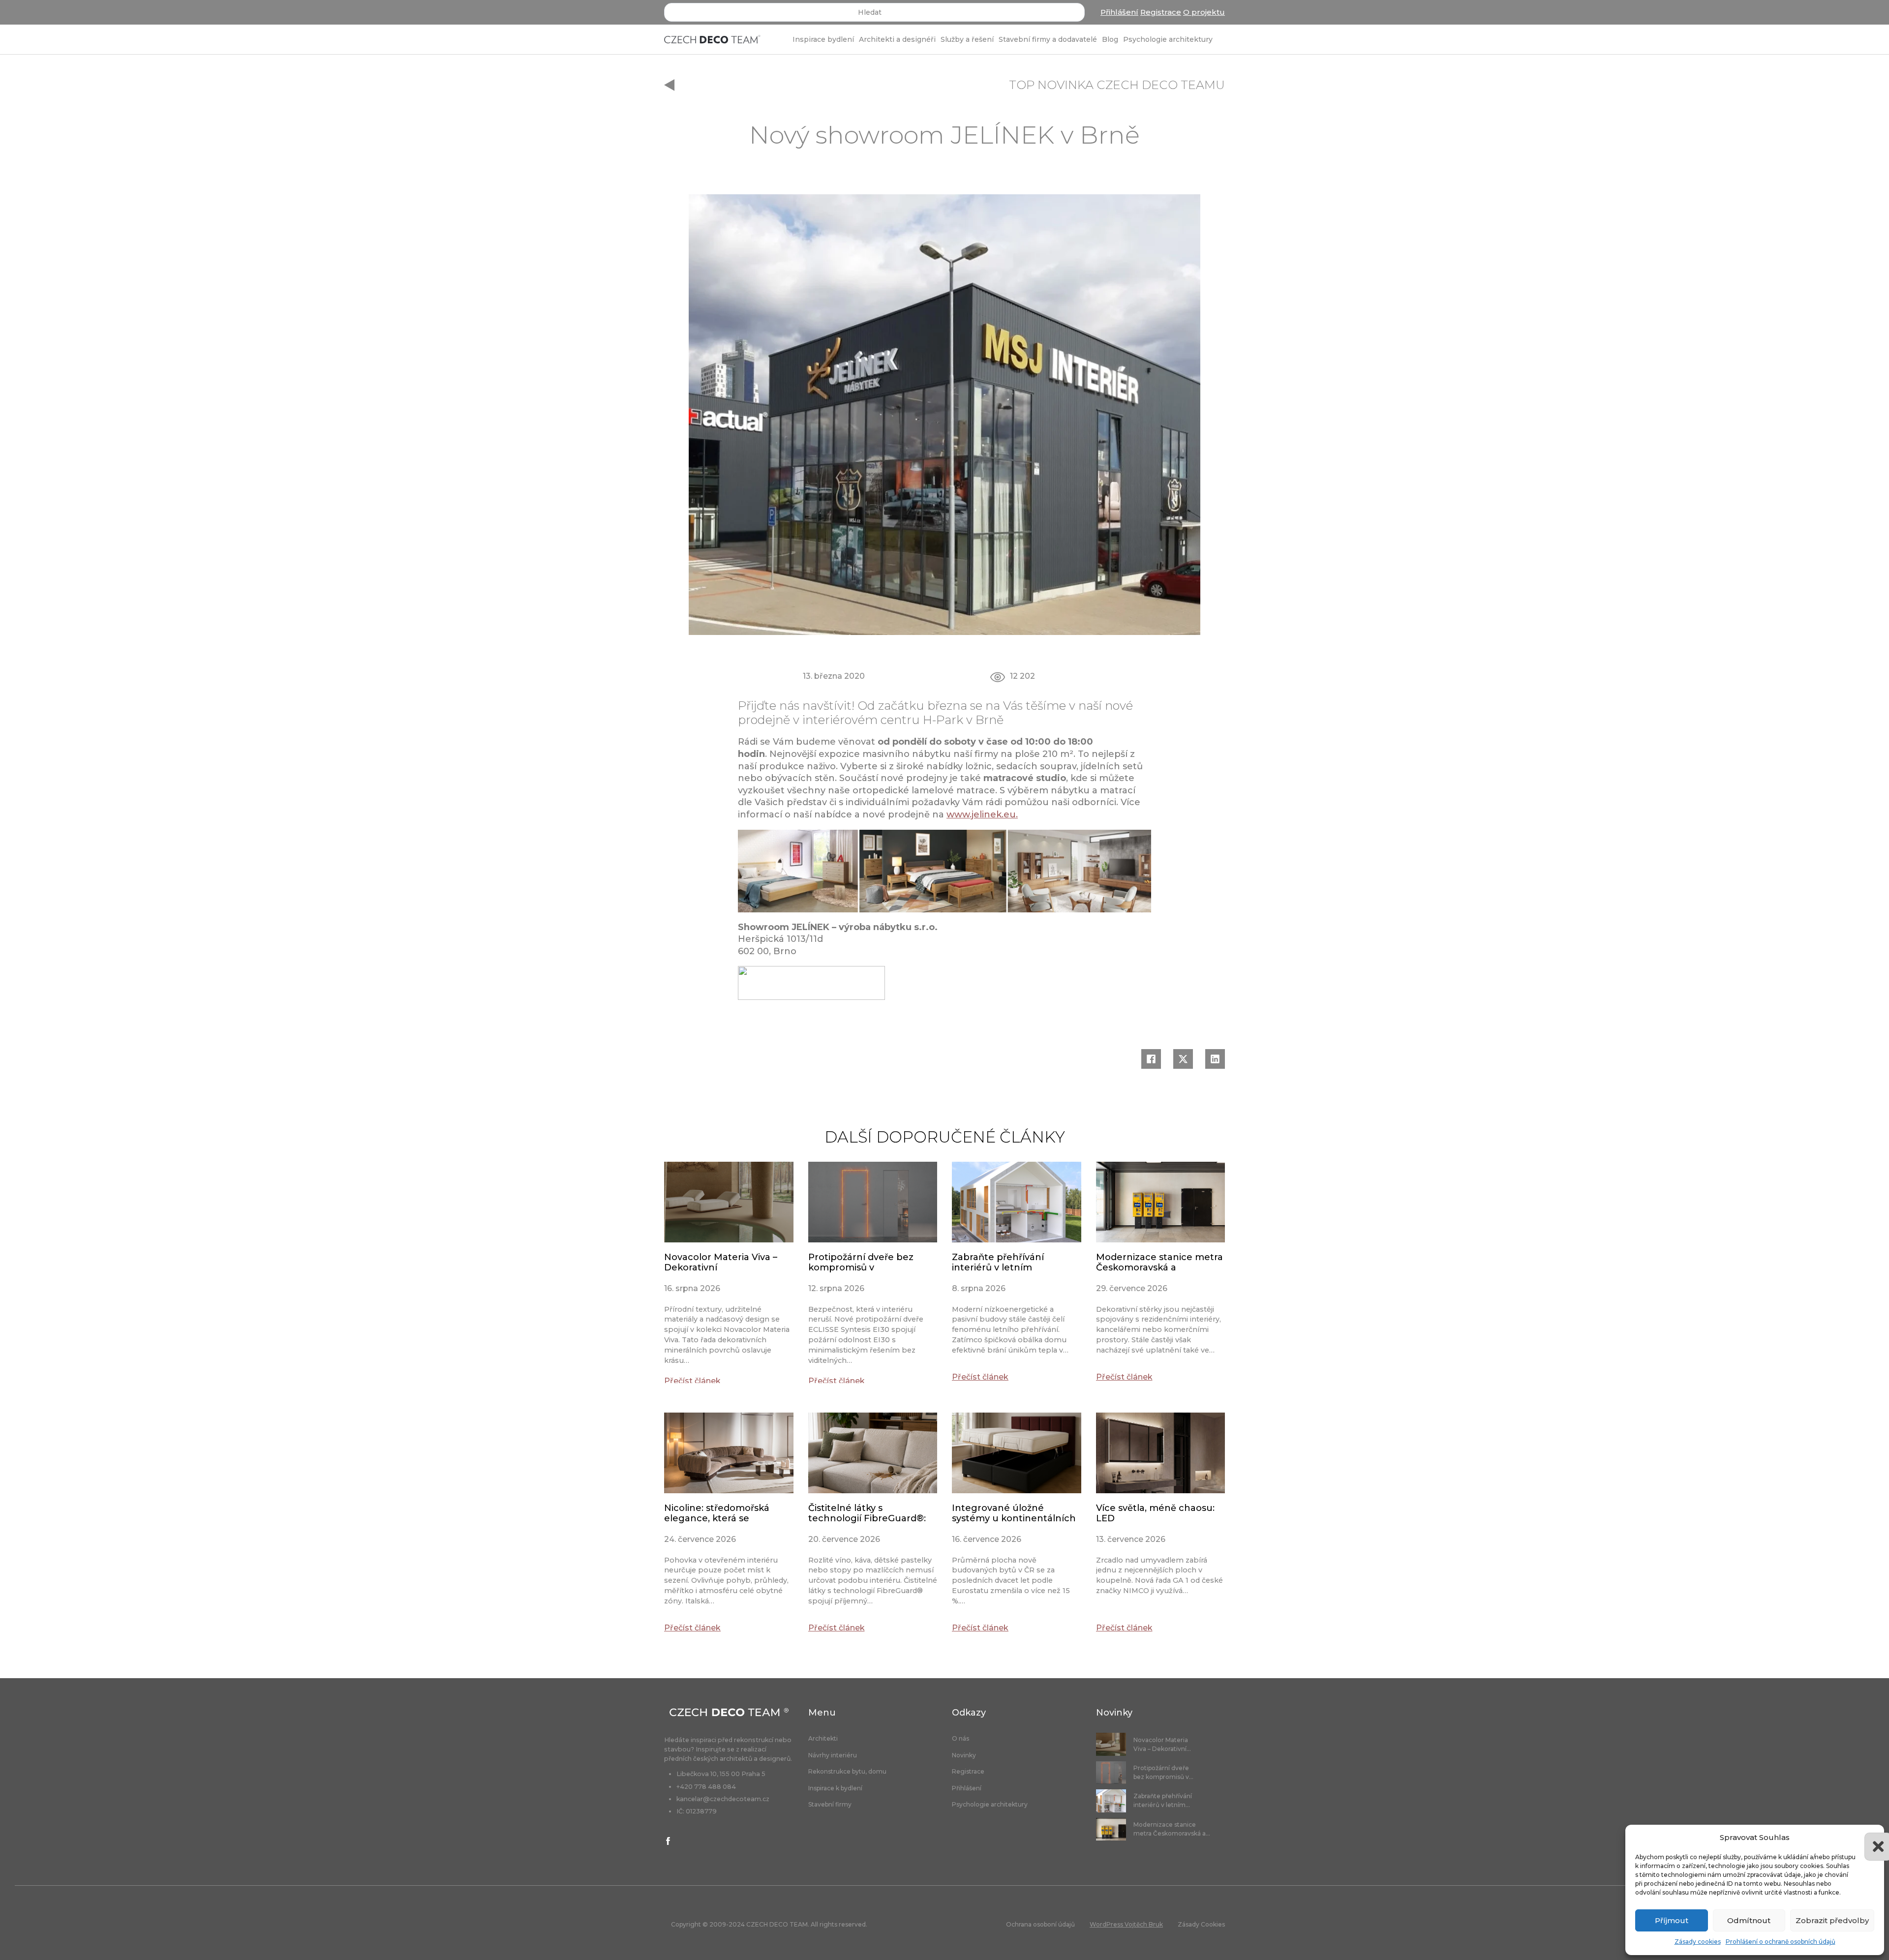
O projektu (1204, 12)
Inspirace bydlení (823, 39)
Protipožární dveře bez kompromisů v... (1163, 1772)
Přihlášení (1119, 12)
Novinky (964, 1755)
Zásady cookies (1698, 1942)
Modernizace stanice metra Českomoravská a (1159, 1263)
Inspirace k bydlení (835, 1788)
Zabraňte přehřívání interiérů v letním (998, 1263)
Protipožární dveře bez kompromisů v (861, 1263)
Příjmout (1672, 1920)
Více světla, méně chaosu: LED (1155, 1513)
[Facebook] (1151, 1059)
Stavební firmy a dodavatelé (1048, 39)
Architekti (823, 1739)
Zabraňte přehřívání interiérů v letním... (1163, 1800)
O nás (960, 1739)
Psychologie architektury (1168, 39)
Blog (1110, 39)
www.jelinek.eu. (982, 814)
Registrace (1161, 12)
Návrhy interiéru (833, 1755)
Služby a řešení (967, 39)
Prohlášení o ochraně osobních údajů (1781, 1942)
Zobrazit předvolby (1832, 1920)
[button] (1869, 1838)
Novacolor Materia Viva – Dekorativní (721, 1263)
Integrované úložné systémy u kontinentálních (1014, 1513)
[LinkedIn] (1215, 1059)
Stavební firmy (830, 1805)
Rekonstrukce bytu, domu (847, 1772)
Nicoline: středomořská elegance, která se (717, 1513)
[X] (1183, 1059)
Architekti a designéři (897, 39)
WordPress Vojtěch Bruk (1126, 1924)
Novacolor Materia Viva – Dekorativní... (1162, 1744)
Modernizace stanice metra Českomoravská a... (1172, 1829)
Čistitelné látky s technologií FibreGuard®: (867, 1513)
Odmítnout (1749, 1920)
